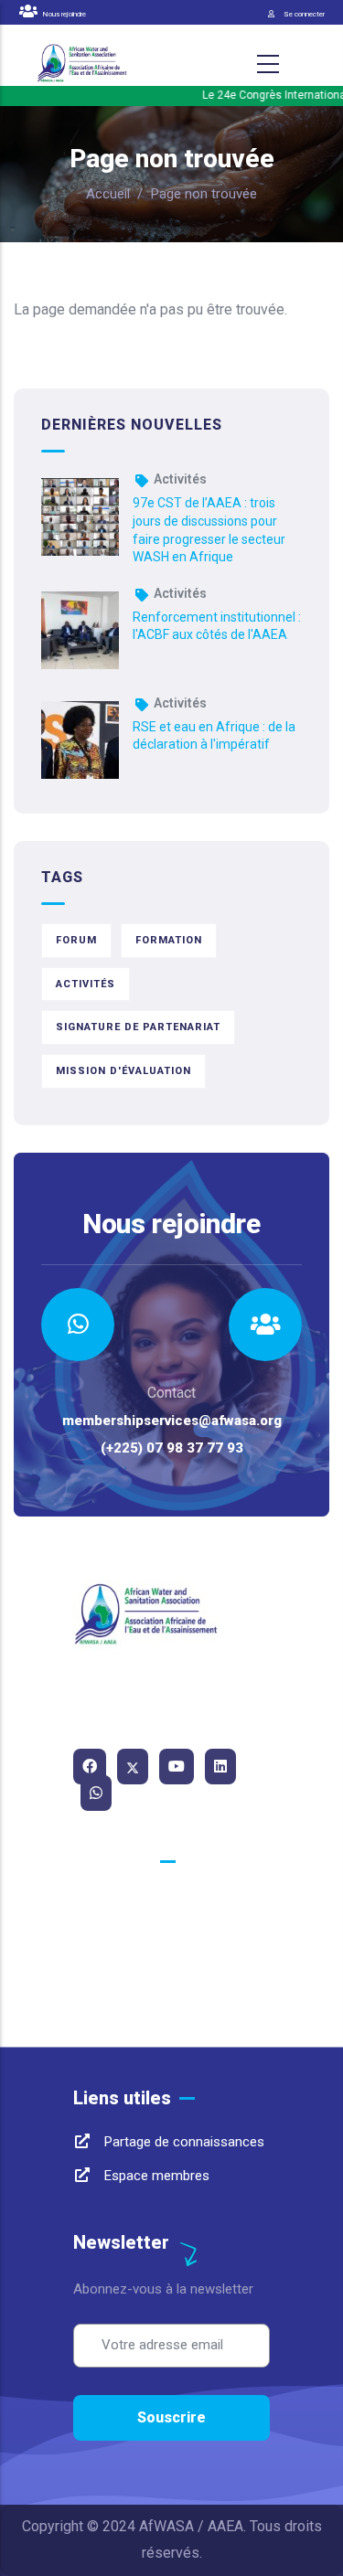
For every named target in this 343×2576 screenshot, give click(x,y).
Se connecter (304, 14)
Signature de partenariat (138, 1027)
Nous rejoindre (63, 14)
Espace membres (155, 2176)
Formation (169, 940)
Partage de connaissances (182, 2142)
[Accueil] (82, 64)
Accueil (108, 194)
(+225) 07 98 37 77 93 (172, 1448)
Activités (180, 479)
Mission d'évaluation (123, 1071)
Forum (76, 940)
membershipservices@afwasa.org (172, 1421)
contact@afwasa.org (164, 1964)
